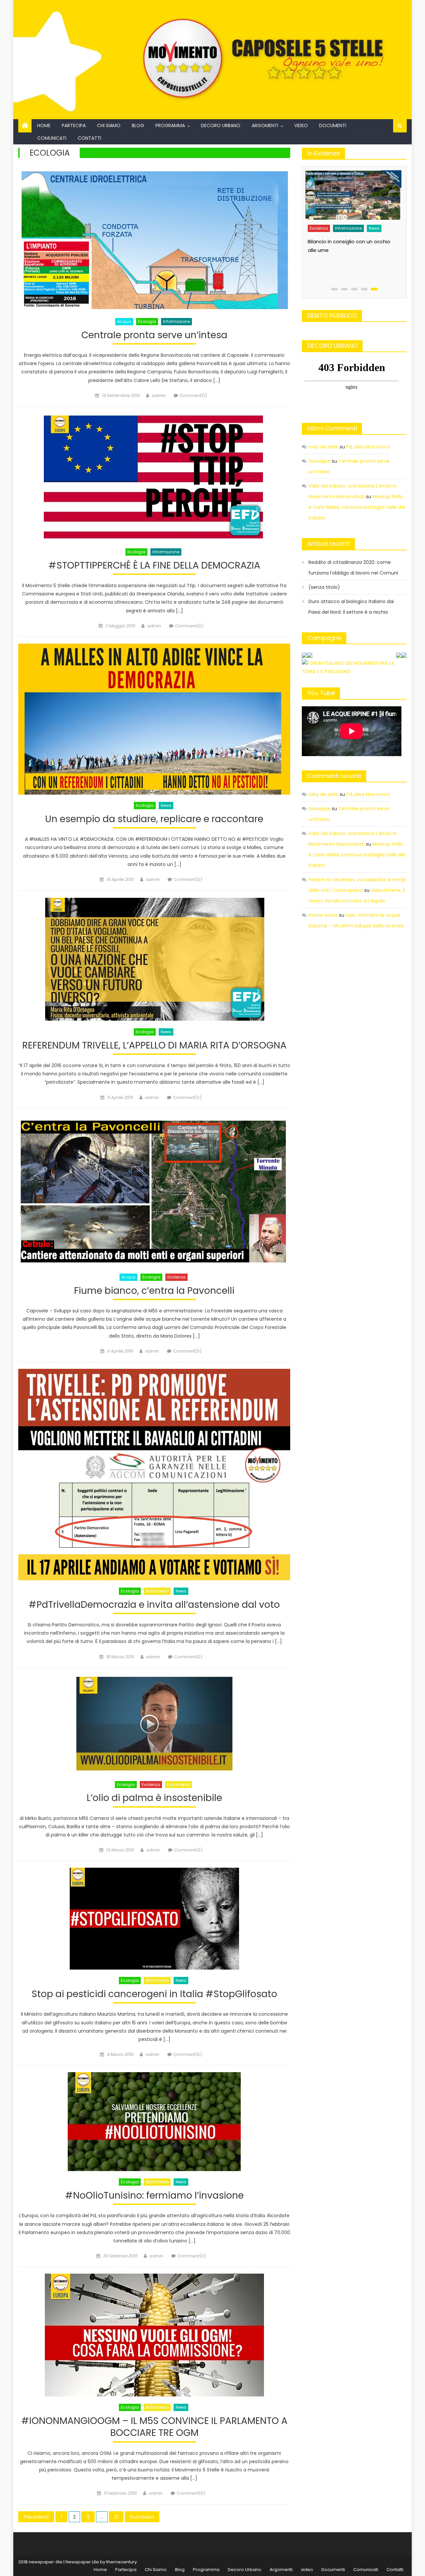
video (301, 125)
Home (44, 125)
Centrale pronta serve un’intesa (154, 335)
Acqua (124, 321)
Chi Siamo (109, 125)
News (166, 805)
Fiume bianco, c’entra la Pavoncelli (154, 1291)
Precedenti (36, 2517)
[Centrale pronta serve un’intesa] (154, 239)
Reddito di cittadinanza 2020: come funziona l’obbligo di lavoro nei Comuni (353, 568)
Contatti (89, 138)
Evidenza (176, 1277)
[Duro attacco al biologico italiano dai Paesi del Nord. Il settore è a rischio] (356, 202)
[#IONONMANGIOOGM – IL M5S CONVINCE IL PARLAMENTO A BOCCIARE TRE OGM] (154, 2335)
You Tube (321, 693)
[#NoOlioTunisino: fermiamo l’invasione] (154, 2122)
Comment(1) (193, 395)
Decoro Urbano (221, 125)
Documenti (333, 125)
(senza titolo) (324, 587)
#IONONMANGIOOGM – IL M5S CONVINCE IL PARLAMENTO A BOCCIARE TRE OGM (154, 2427)
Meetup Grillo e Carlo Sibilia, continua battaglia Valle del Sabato (357, 507)
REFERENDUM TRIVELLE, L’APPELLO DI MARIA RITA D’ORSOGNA (154, 1046)
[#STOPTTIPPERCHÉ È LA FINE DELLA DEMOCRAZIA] (154, 477)
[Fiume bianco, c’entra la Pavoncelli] (154, 1191)
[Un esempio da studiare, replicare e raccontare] (154, 719)
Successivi (142, 2517)
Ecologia (147, 321)
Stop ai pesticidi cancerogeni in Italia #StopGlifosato (154, 1994)
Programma (170, 125)
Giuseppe (319, 461)
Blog (138, 125)
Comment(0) (189, 626)
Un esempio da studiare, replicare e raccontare (154, 819)
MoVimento (157, 1591)
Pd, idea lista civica (368, 447)
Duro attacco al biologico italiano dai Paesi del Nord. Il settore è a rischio (352, 264)
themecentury (122, 2562)
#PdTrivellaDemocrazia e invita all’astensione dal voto (154, 1605)
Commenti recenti (334, 776)
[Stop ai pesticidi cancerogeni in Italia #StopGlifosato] (154, 1919)
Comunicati (52, 138)
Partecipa (74, 125)
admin (159, 395)
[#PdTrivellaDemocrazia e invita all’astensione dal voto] (154, 1475)
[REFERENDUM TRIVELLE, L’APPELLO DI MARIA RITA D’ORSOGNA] (154, 959)
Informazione (176, 321)
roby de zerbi (323, 447)
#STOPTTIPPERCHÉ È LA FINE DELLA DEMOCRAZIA (154, 566)
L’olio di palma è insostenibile (154, 1798)
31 (116, 2517)
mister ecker (323, 915)
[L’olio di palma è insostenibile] (154, 1724)
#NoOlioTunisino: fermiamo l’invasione (154, 2196)
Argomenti (265, 125)
